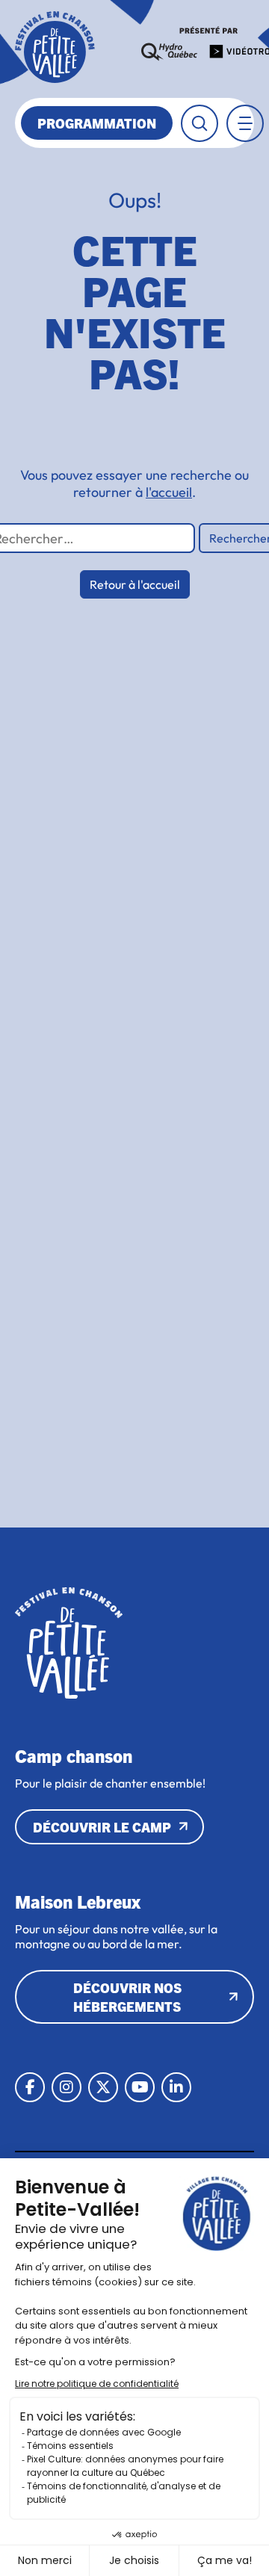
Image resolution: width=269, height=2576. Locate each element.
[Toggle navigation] (245, 123)
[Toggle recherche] (200, 123)
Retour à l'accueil (135, 584)
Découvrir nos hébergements (127, 1997)
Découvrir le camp (102, 1827)
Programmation (97, 123)
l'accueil (169, 492)
